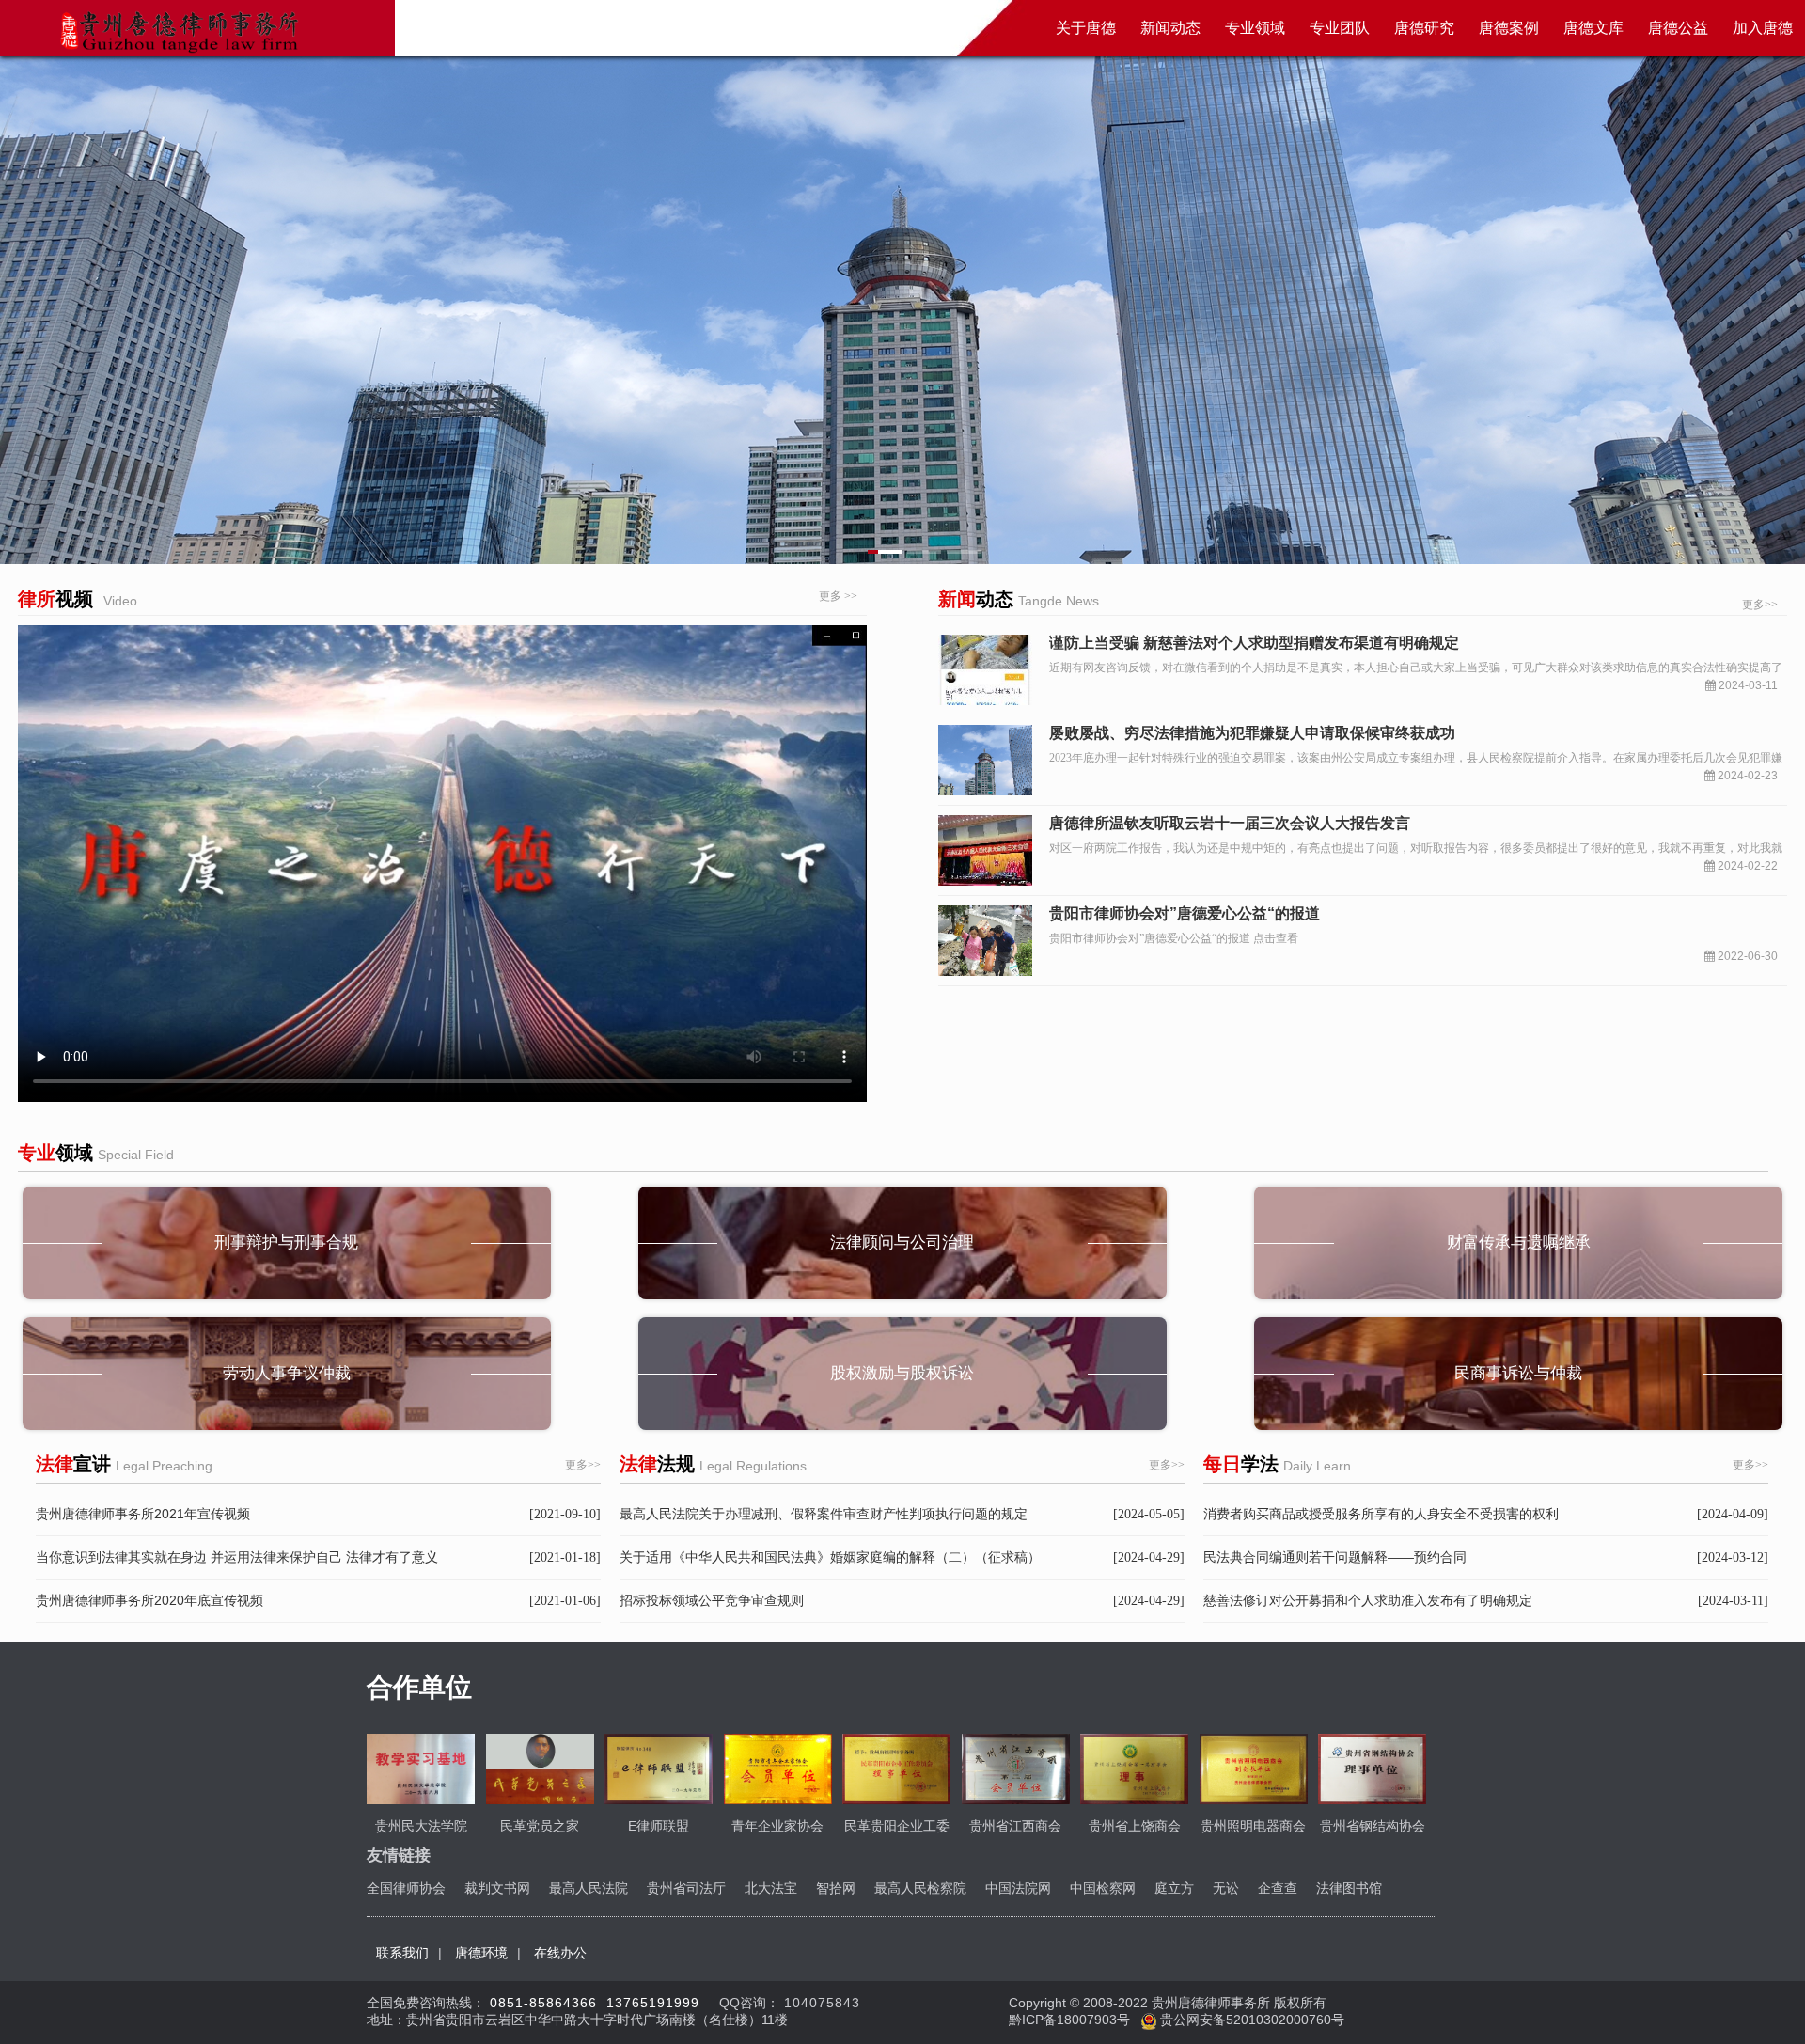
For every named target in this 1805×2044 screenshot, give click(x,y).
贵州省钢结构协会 (1373, 1826)
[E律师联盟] (659, 1769)
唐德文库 (1593, 28)
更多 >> (838, 596)
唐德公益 (1678, 28)
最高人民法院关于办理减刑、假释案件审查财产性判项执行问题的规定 (824, 1514)
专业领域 (1255, 28)
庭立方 (1174, 1888)
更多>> (1760, 605)
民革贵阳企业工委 (897, 1826)
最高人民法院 (589, 1888)
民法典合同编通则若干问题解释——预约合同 (1335, 1557)
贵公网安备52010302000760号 (1250, 2020)
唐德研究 (1424, 28)
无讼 (1226, 1888)
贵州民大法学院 (421, 1826)
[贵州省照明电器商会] (1254, 1769)
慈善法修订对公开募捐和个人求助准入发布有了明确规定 (1368, 1600)
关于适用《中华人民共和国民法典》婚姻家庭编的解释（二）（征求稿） (830, 1557)
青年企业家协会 (777, 1826)
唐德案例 (1509, 28)
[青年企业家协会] (778, 1769)
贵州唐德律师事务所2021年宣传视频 (143, 1514)
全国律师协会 (406, 1888)
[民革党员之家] (540, 1769)
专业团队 (1340, 28)
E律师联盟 (659, 1826)
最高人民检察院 (920, 1888)
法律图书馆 (1349, 1888)
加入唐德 (1763, 28)
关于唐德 (1086, 28)
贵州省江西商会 (1015, 1826)
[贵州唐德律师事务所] (177, 30)
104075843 (822, 2003)
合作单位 (419, 1687)
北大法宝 (771, 1888)
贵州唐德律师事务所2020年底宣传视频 (149, 1600)
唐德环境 (481, 1953)
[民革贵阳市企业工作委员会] (896, 1769)
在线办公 (560, 1953)
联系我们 (402, 1953)
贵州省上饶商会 (1135, 1826)
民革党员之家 (540, 1826)
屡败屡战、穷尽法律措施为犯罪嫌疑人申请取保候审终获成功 (1252, 733)
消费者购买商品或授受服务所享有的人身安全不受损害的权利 (1381, 1514)
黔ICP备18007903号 (1071, 2020)
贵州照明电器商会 (1253, 1826)
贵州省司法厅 (686, 1888)
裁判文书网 (497, 1888)
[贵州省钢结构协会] (1372, 1769)
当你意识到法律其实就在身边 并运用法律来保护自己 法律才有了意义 (237, 1557)
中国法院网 (1018, 1888)
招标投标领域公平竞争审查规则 (712, 1600)
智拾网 (836, 1888)
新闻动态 (1170, 28)
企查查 (1278, 1888)
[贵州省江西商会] (1016, 1769)
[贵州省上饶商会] (1134, 1769)
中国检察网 (1103, 1888)
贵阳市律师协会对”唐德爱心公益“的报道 (1185, 913)
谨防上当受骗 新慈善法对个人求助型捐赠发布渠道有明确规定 (1254, 643)
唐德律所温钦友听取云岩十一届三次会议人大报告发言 (1230, 823)
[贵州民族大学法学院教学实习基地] (421, 1769)
